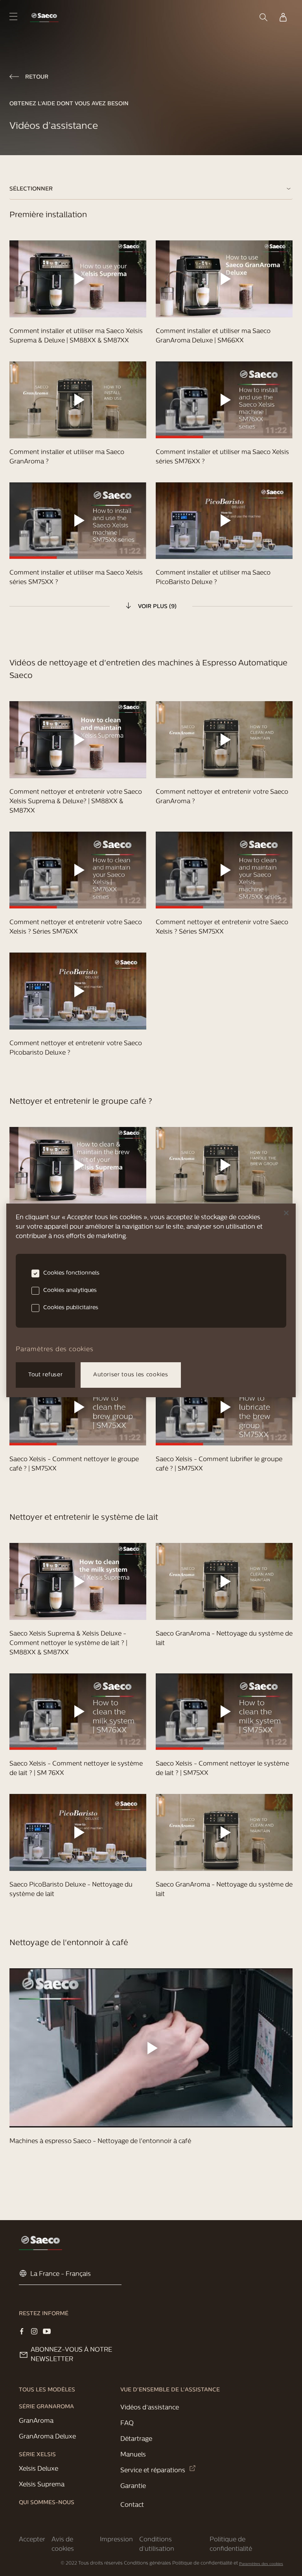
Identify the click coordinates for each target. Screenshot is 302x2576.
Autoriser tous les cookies (131, 1375)
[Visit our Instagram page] (34, 2331)
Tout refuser (45, 1375)
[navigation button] (13, 16)
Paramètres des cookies (261, 2564)
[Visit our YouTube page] (47, 2331)
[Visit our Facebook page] (22, 2331)
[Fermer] (286, 1213)
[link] (44, 17)
